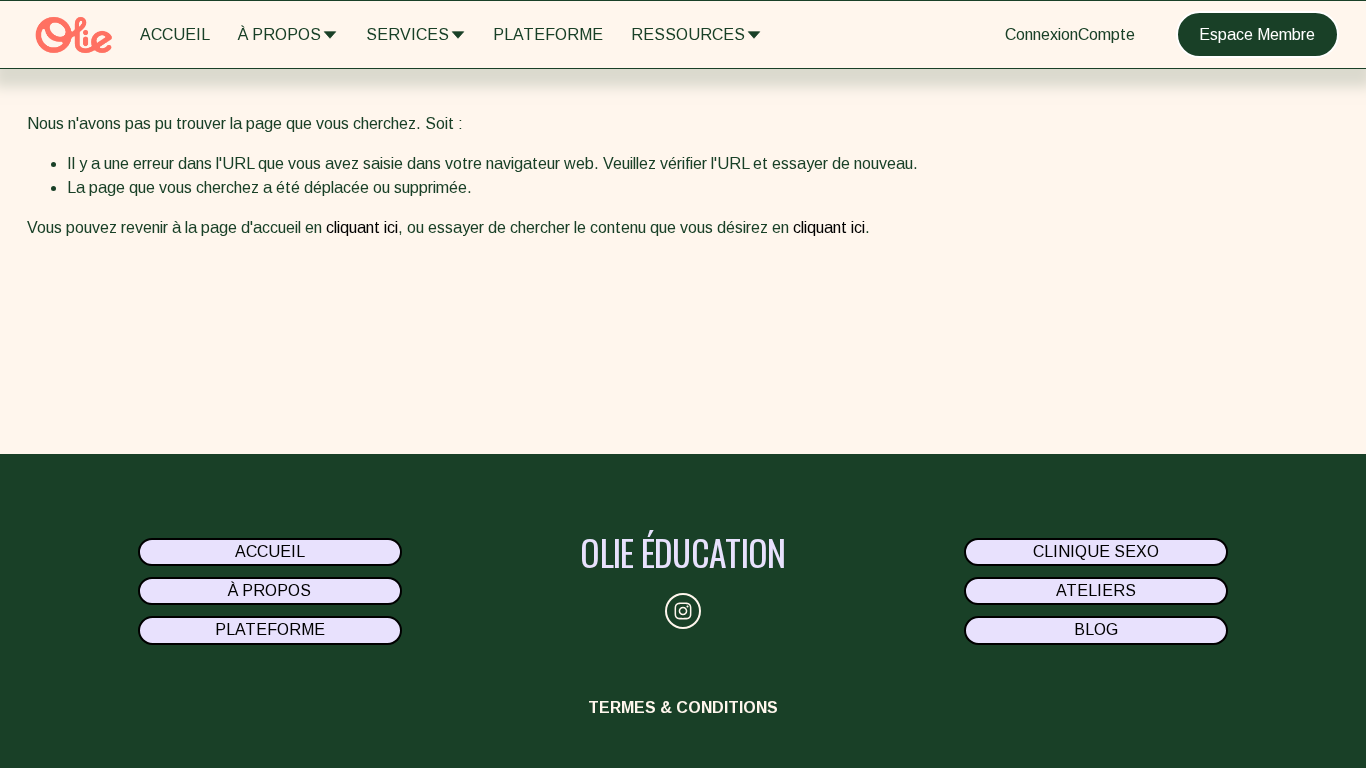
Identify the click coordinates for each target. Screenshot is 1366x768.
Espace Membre (1257, 34)
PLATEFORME (548, 34)
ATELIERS (1096, 590)
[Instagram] (683, 611)
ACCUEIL (175, 34)
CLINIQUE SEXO (1096, 551)
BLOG (1096, 629)
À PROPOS (269, 590)
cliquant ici (362, 227)
